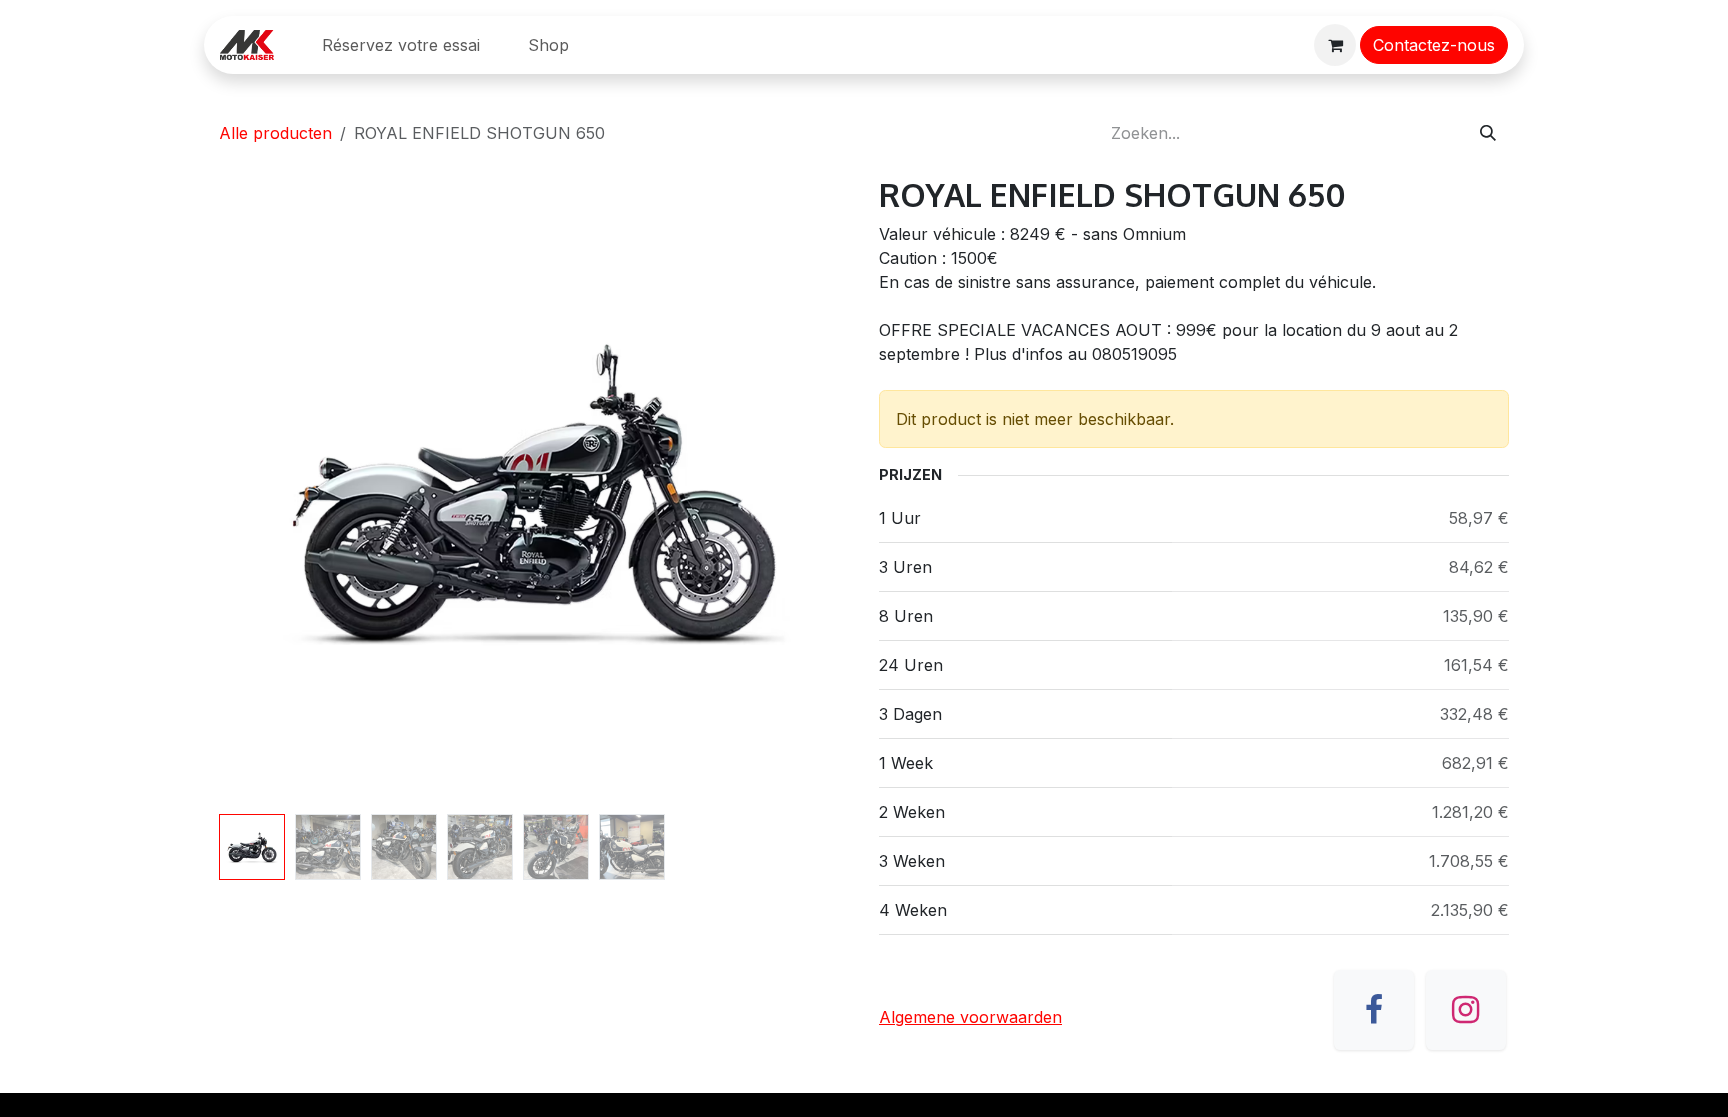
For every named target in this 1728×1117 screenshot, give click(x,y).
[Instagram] (1466, 1010)
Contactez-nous (1434, 45)
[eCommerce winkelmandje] (1335, 45)
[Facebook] (1374, 1010)
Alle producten (275, 133)
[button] (250, 491)
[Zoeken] (1488, 133)
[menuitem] (401, 45)
